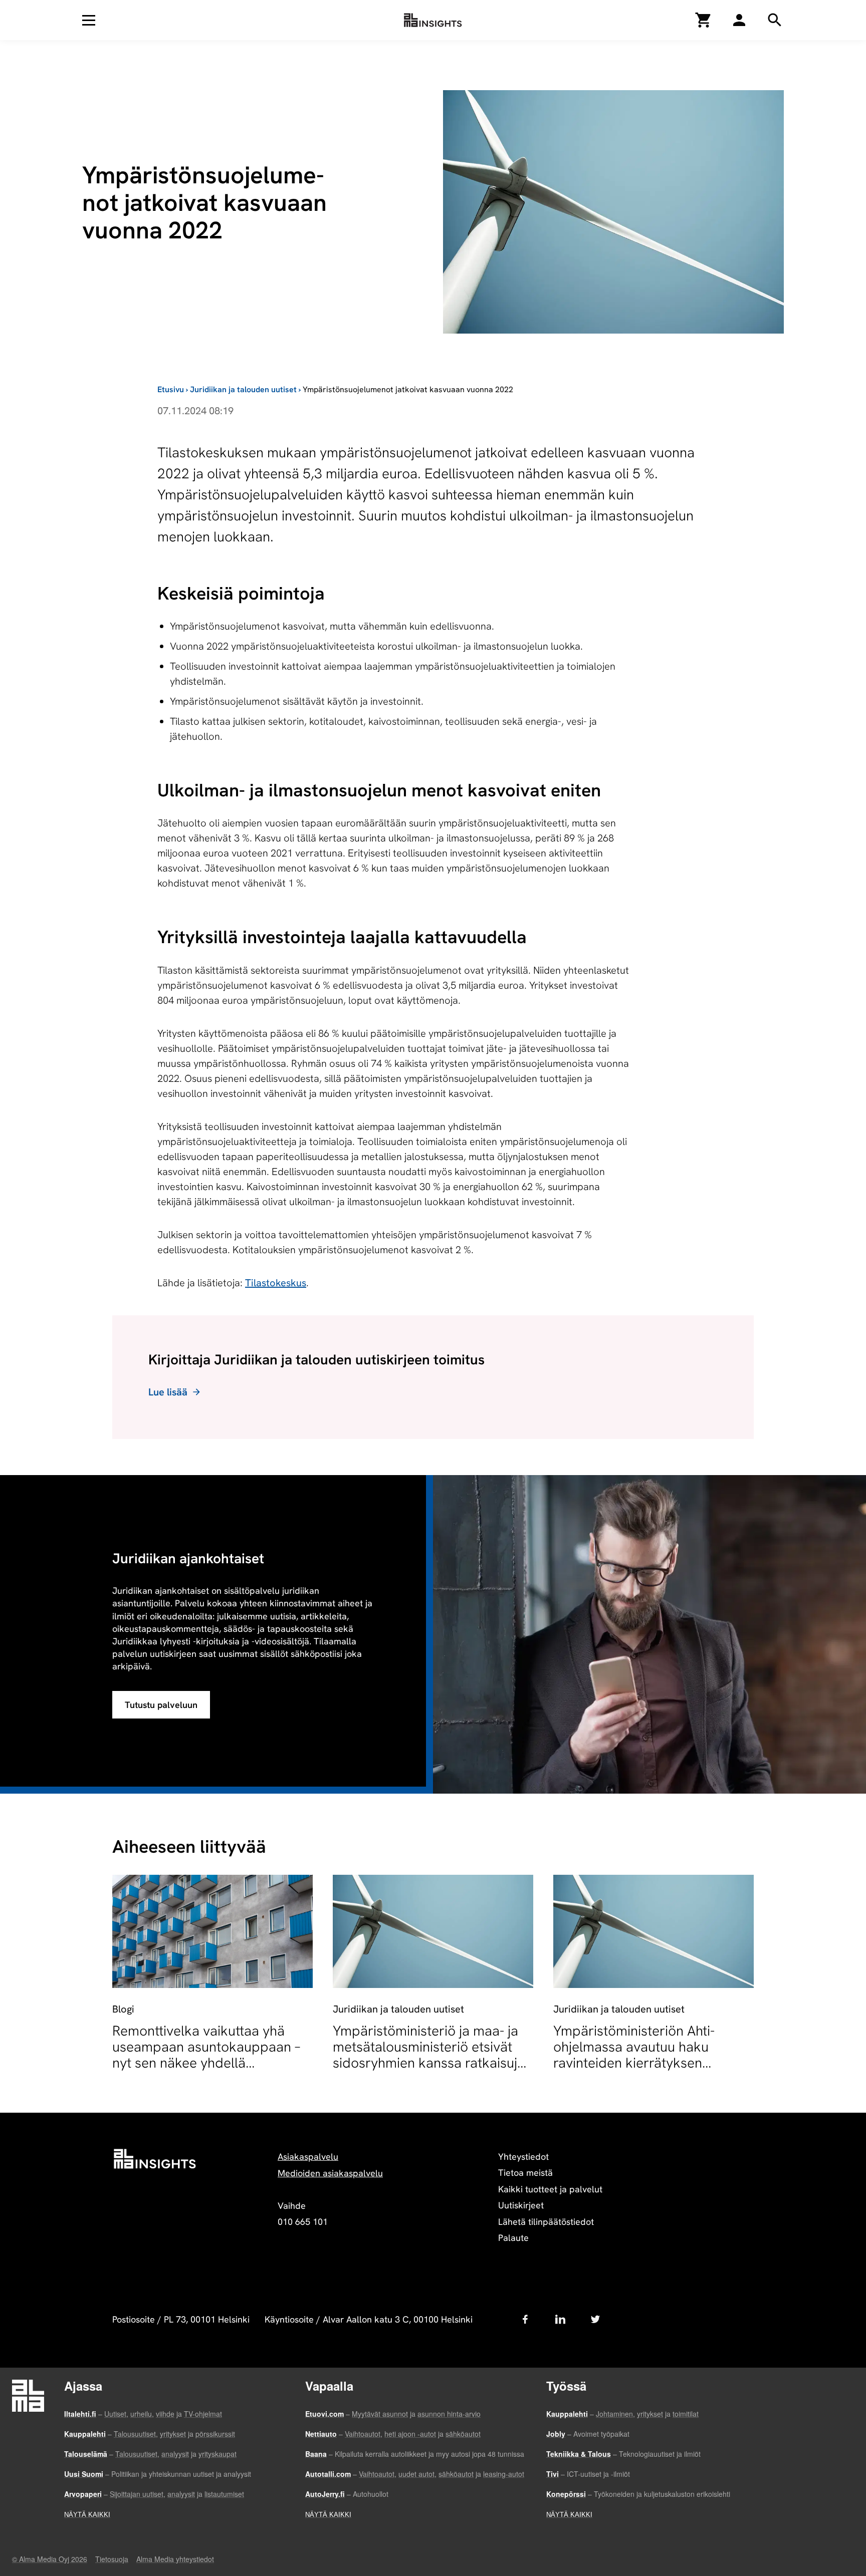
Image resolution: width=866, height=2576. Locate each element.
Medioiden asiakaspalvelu (330, 2173)
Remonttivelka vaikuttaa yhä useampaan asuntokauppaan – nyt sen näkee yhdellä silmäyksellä (206, 2055)
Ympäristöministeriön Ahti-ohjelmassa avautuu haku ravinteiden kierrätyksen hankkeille (634, 2055)
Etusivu (171, 389)
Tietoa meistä (525, 2173)
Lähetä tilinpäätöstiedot (546, 2222)
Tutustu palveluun (161, 1705)
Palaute (513, 2238)
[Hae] (739, 20)
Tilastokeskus (276, 1283)
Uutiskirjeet (521, 2205)
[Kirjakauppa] (704, 20)
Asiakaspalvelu (308, 2157)
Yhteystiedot (523, 2157)
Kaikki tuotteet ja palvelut (550, 2189)
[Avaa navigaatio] (89, 20)
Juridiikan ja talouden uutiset (243, 389)
